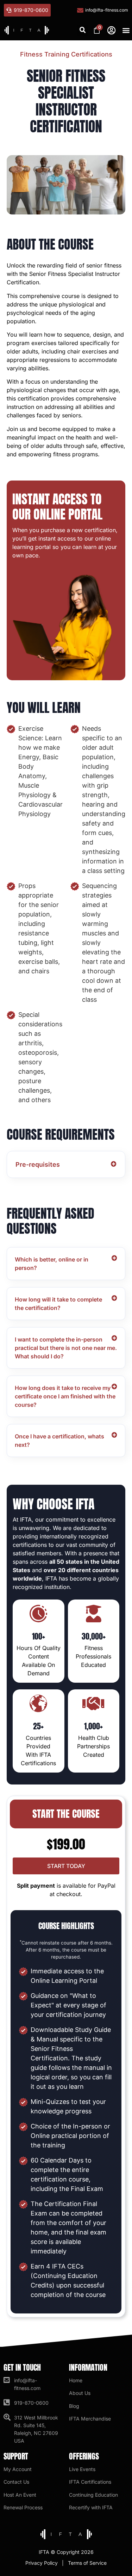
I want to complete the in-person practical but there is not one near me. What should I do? (66, 1348)
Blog (74, 2406)
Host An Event (20, 2495)
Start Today (66, 1866)
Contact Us (16, 2482)
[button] (83, 30)
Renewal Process (23, 2507)
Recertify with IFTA (91, 2507)
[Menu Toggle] (125, 30)
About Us (80, 2393)
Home (76, 2380)
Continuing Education (93, 2495)
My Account (18, 2469)
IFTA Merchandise (90, 2419)
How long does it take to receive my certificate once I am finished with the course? (65, 1396)
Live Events (82, 2469)
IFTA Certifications (90, 2482)
